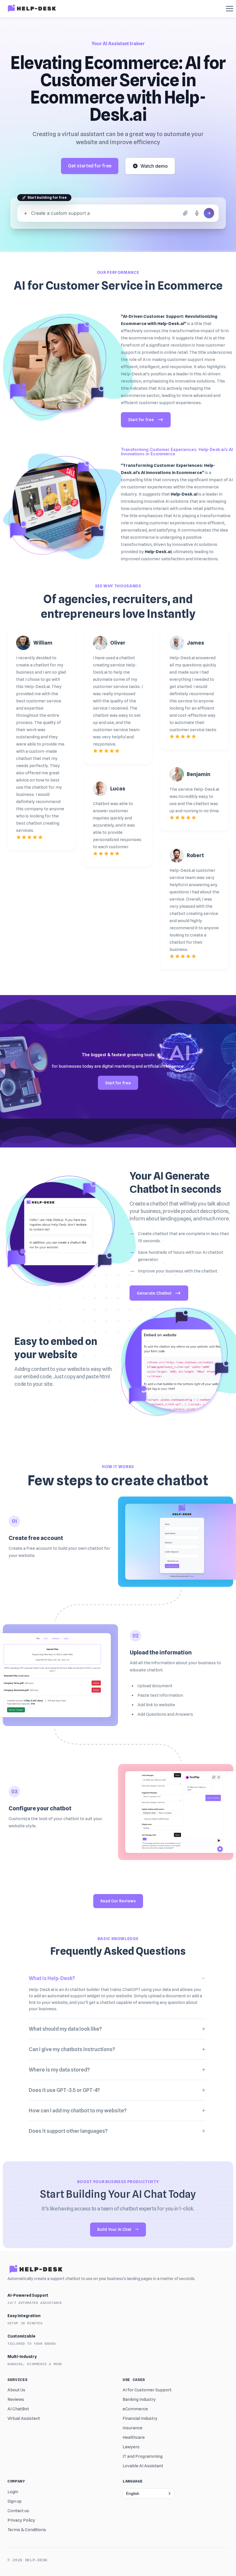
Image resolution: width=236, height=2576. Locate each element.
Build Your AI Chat (114, 2229)
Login (13, 2492)
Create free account (36, 1538)
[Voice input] (197, 213)
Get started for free (90, 166)
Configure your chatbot (40, 1808)
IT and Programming (143, 2456)
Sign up (15, 2501)
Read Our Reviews (118, 1901)
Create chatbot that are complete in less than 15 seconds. (183, 1237)
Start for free (141, 420)
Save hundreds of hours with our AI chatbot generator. (181, 1256)
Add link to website (156, 1705)
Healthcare (134, 2437)
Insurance (133, 2428)
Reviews (16, 2399)
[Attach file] (185, 213)
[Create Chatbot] (209, 213)
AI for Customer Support (147, 2390)
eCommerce (135, 2409)
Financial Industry (140, 2418)
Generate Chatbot (154, 1293)
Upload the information (161, 1652)
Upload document (155, 1686)
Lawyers (131, 2447)
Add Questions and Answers (165, 1714)
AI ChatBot (18, 2409)
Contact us (18, 2511)
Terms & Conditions (27, 2530)
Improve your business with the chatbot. (178, 1271)
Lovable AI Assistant (143, 2466)
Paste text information (160, 1695)
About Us (16, 2390)
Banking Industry (139, 2399)
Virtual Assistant (24, 2418)
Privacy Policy (21, 2520)
